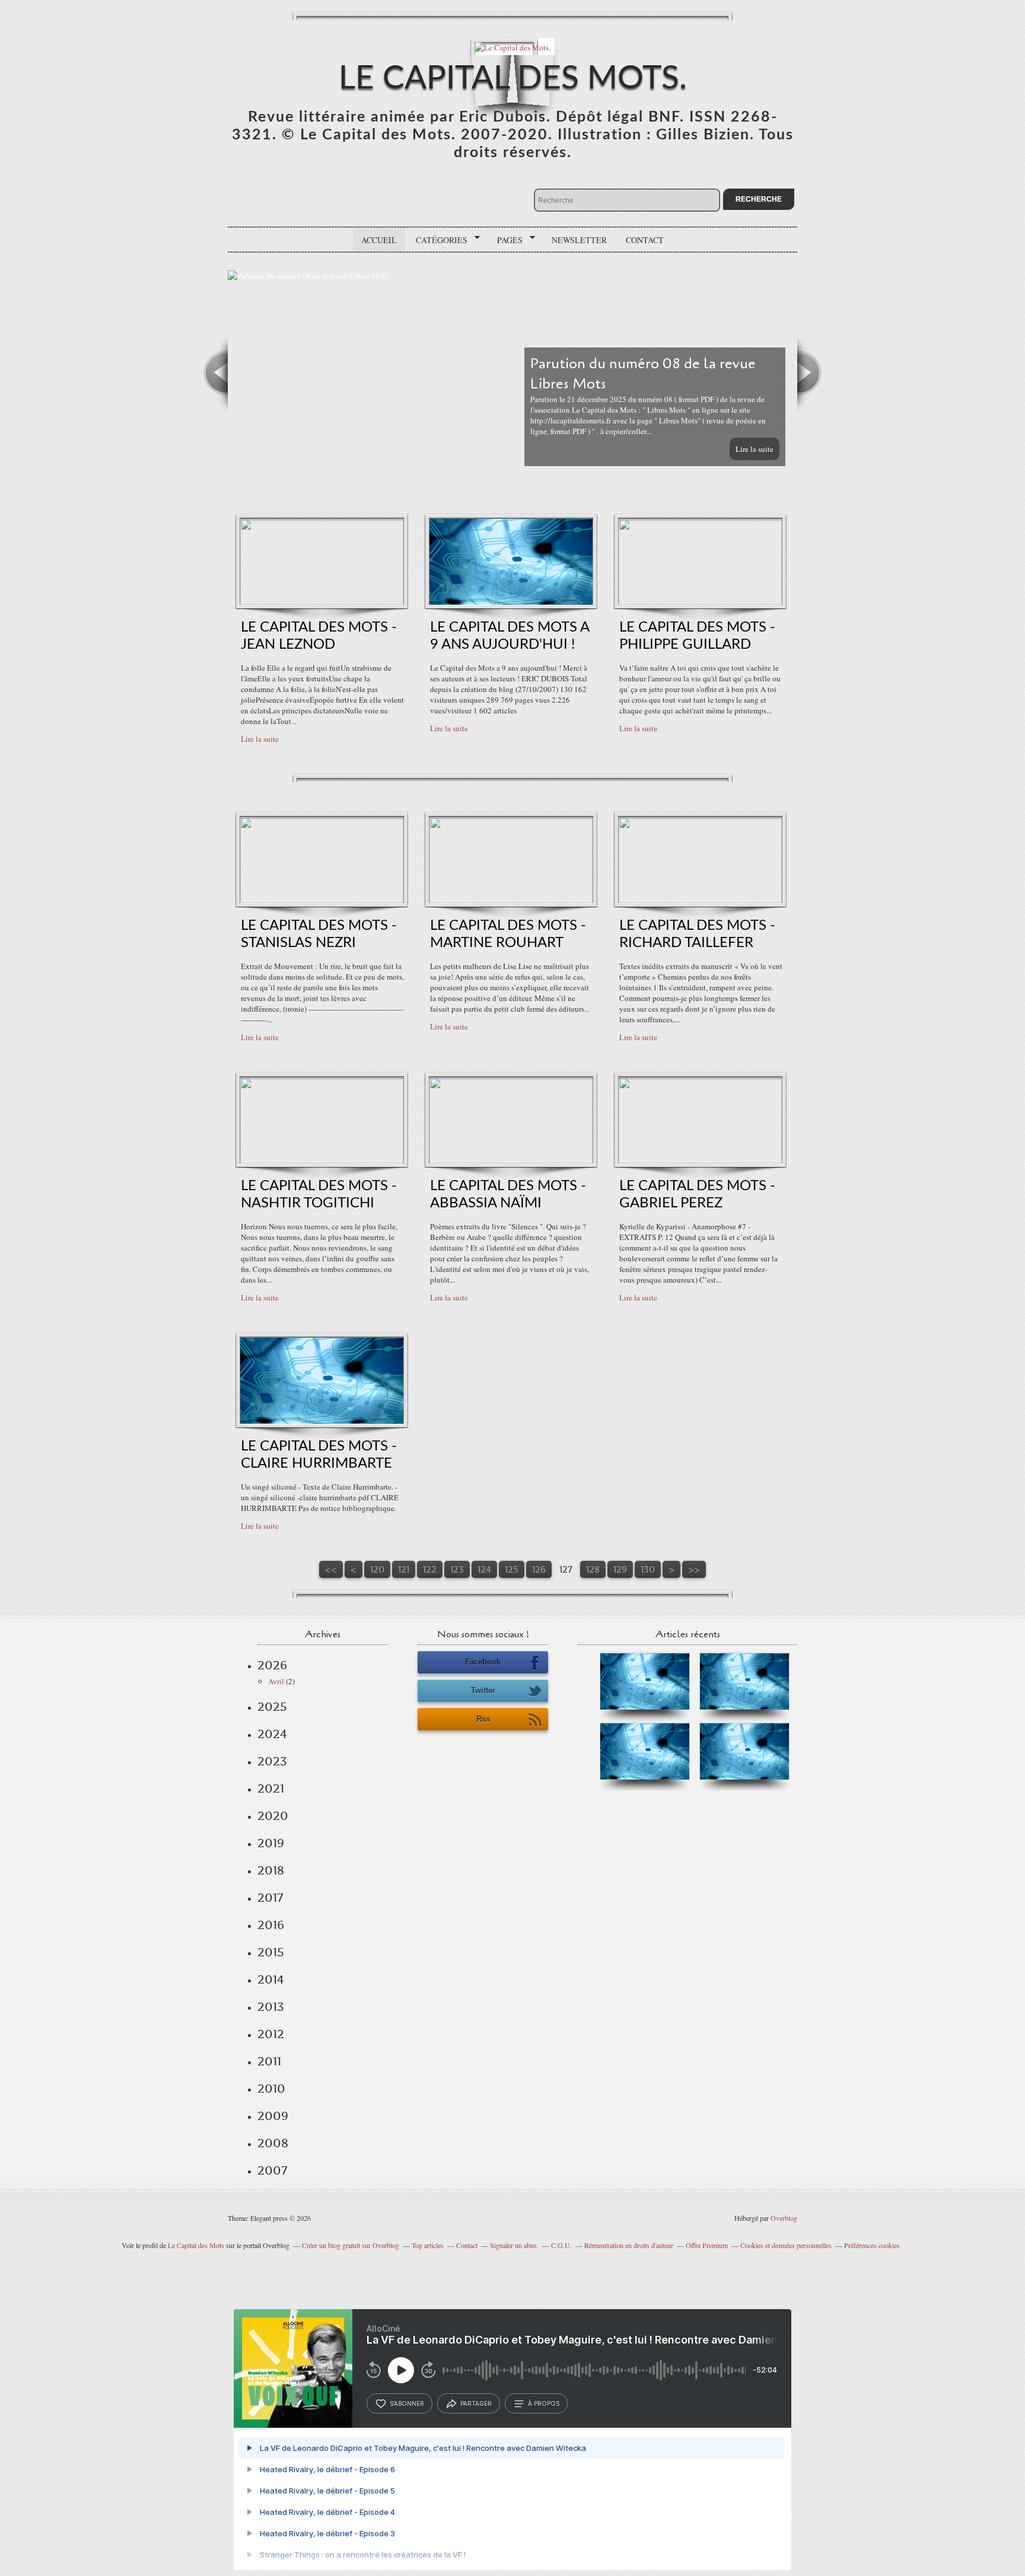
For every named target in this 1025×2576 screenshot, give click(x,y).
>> (694, 1569)
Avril (276, 1681)
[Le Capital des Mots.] (512, 47)
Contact (645, 240)
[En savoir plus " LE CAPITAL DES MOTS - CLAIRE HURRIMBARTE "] (322, 1421)
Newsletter (579, 240)
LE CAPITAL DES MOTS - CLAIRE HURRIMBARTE (319, 1455)
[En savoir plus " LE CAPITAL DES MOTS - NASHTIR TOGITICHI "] (322, 1161)
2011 (269, 2061)
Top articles (428, 2245)
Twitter (483, 1690)
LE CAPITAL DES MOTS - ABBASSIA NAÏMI (508, 1195)
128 (593, 1569)
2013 (271, 2007)
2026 (272, 1665)
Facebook (483, 1662)
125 (512, 1569)
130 (648, 1569)
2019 (271, 1843)
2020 (273, 1816)
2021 (271, 1788)
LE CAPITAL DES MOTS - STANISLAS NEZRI (319, 934)
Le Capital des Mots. (513, 79)
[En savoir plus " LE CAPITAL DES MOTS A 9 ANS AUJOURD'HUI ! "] (511, 602)
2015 (271, 1952)
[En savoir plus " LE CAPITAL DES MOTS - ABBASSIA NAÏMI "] (511, 1161)
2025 (272, 1707)
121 (404, 1569)
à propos (544, 2403)
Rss (483, 1719)
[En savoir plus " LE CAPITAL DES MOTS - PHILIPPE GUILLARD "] (700, 602)
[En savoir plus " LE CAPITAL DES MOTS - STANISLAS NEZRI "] (322, 900)
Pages (506, 240)
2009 (273, 2116)
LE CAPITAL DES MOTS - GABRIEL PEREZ (697, 1195)
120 (377, 1569)
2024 (272, 1734)
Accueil (379, 240)
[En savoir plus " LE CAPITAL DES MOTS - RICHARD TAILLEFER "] (700, 900)
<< (331, 1569)
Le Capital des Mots (197, 2245)
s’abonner (407, 2403)
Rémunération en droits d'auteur (629, 2245)
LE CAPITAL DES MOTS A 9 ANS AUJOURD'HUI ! (510, 636)
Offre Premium (707, 2245)
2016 (271, 1925)
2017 (270, 1898)
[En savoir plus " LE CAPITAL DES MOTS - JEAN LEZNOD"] (322, 602)
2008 (273, 2143)
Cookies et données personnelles (786, 2245)
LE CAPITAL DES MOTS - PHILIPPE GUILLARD (697, 636)
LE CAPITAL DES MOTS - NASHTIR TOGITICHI (319, 1195)
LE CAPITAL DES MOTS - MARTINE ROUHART (508, 934)
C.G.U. (561, 2245)
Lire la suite (755, 449)
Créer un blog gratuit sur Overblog (351, 2245)
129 (620, 1569)
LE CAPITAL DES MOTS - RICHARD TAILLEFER (697, 934)
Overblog (784, 2218)
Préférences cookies (872, 2245)
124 (484, 1569)
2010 (271, 2089)
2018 (271, 1870)
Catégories (437, 240)
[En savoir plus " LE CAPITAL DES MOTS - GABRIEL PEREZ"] (700, 1161)
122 (430, 1569)
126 (539, 1569)
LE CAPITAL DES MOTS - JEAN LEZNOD (319, 636)
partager (476, 2403)
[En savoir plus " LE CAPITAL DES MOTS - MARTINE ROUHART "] (511, 900)
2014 (271, 1979)
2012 (271, 2034)
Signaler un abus (514, 2245)
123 (457, 1569)
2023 (272, 1761)
